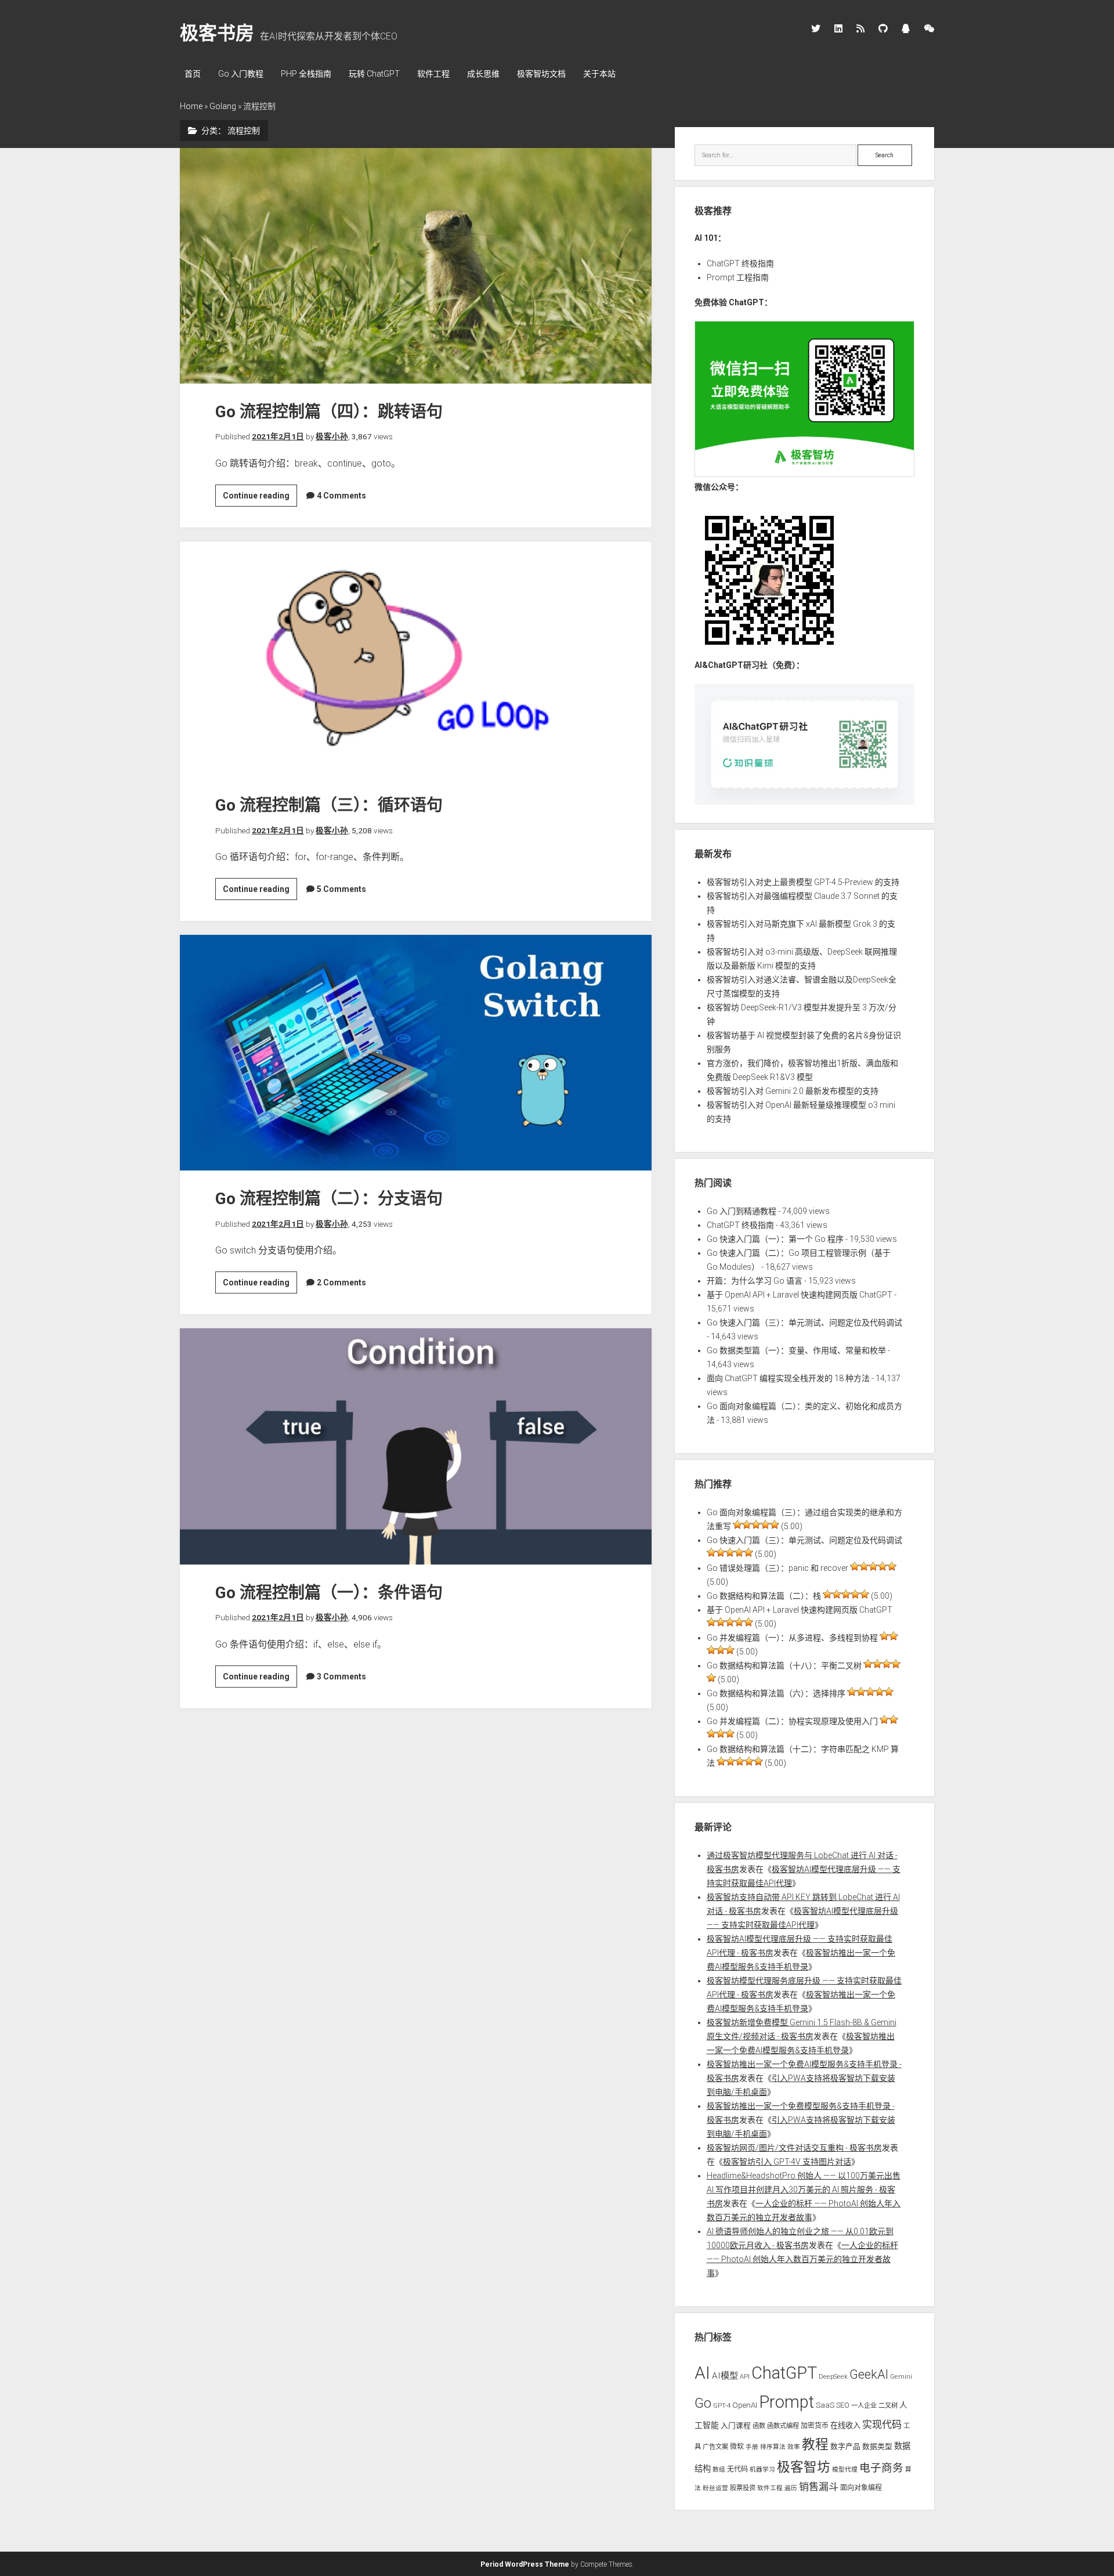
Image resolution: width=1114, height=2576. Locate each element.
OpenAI (745, 2405)
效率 (794, 2447)
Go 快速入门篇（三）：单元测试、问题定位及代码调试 (804, 1323)
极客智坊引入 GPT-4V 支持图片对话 (787, 2162)
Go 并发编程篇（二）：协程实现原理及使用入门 (792, 1721)
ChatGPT (784, 2373)
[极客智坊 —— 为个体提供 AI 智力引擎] (805, 474)
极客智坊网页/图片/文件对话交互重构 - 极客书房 (794, 2148)
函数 (759, 2426)
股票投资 (743, 2488)
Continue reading (260, 498)
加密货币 (815, 2426)
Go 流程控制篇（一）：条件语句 (416, 1446)
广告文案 (715, 2447)
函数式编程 (783, 2426)
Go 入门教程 (241, 74)
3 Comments (341, 1677)
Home (191, 106)
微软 (737, 2447)
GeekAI (869, 2374)
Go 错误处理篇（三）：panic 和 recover (777, 1568)
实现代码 (882, 2425)
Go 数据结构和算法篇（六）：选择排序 (776, 1693)
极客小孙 (332, 436)
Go (703, 2403)
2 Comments (341, 1282)
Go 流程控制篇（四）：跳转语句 (416, 266)
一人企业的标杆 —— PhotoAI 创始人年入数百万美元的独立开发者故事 (802, 2259)
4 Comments (341, 496)
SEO (843, 2405)
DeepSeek (833, 2376)
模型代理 (845, 2470)
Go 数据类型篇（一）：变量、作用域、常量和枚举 (796, 1350)
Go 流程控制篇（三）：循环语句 (416, 659)
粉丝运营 (715, 2488)
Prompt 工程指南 (738, 277)
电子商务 (881, 2468)
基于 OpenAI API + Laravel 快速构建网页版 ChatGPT (800, 1295)
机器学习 (762, 2470)
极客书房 (217, 33)
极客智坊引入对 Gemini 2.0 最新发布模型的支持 (793, 1091)
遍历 (791, 2488)
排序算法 (773, 2447)
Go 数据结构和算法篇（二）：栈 (764, 1596)
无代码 (737, 2469)
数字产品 (845, 2446)
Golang (223, 106)
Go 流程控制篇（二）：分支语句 (416, 1053)
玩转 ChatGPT (374, 74)
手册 (752, 2447)
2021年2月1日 (278, 436)
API (745, 2376)
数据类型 (877, 2446)
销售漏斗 (819, 2487)
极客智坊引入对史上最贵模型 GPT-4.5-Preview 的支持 (803, 882)
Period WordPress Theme (525, 2564)
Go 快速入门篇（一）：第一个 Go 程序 (775, 1239)
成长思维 (483, 74)
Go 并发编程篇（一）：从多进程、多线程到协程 (792, 1638)
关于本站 (599, 74)
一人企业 (864, 2405)
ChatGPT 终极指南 (740, 263)
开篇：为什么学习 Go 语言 (755, 1281)
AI (702, 2373)
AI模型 (725, 2376)
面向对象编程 (861, 2488)
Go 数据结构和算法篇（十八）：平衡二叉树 (784, 1665)
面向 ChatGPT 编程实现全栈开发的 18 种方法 (788, 1378)
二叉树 (888, 2405)
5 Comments (341, 889)
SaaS (825, 2405)
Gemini (901, 2376)
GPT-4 (722, 2405)
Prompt (786, 2402)
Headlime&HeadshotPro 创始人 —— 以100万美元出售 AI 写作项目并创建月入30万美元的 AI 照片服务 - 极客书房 (804, 2190)
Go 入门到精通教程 (742, 1211)
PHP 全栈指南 (306, 74)
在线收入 (845, 2425)
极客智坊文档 (541, 74)
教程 (815, 2445)
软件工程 (433, 74)
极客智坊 (804, 2467)
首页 (193, 74)
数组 (719, 2470)
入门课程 (736, 2425)
